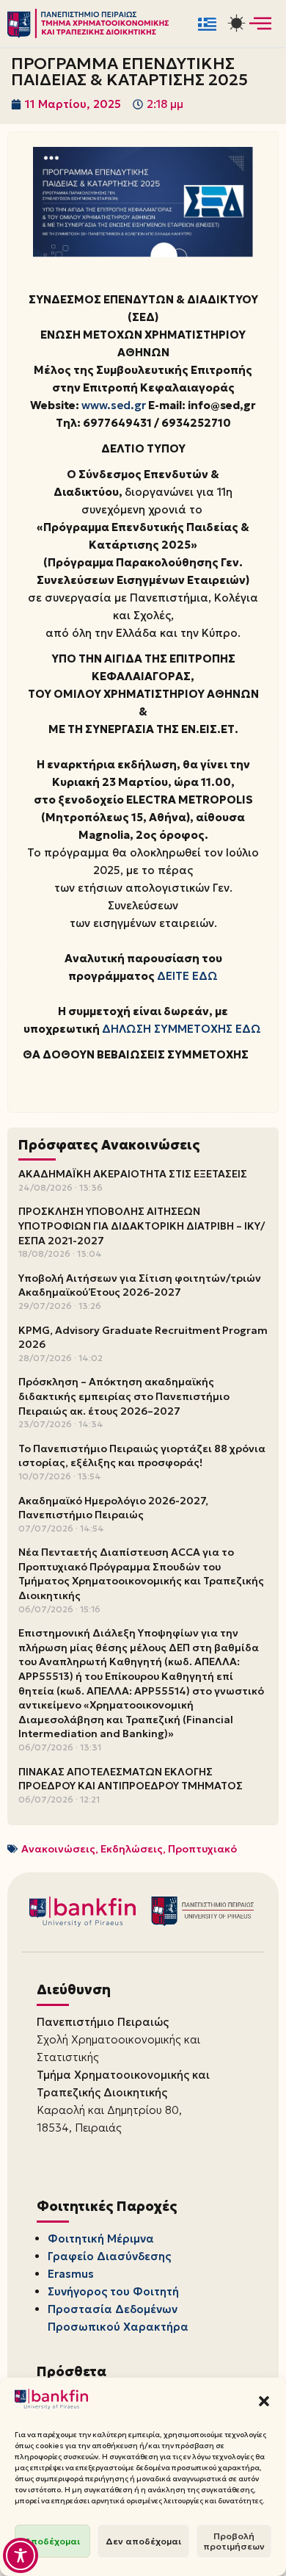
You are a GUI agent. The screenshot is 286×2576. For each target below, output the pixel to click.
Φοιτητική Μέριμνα (101, 2238)
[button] (264, 2401)
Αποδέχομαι (52, 2541)
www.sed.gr (114, 405)
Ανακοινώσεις (58, 1849)
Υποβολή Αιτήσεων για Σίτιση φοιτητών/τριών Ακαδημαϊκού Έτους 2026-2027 (140, 1285)
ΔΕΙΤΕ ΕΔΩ (187, 976)
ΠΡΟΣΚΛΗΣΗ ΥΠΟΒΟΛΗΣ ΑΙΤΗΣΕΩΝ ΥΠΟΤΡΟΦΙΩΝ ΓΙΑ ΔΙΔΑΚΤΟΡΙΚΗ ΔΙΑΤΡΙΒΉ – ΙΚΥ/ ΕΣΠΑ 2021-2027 (142, 1226)
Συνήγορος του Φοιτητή (113, 2291)
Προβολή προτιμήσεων (234, 2541)
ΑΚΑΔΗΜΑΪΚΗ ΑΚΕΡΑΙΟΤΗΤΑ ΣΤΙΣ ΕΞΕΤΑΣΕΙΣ (133, 1174)
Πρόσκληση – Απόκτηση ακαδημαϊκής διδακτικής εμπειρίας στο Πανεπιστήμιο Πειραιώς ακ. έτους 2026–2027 (124, 1396)
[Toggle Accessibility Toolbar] (21, 2555)
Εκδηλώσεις (132, 1849)
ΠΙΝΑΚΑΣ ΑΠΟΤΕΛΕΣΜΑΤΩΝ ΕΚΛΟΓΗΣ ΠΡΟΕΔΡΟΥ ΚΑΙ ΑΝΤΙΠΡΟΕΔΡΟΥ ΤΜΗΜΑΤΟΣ (131, 1779)
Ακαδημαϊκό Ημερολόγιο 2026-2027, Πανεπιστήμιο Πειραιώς (113, 1508)
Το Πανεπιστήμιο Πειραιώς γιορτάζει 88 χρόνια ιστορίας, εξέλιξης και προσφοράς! (142, 1456)
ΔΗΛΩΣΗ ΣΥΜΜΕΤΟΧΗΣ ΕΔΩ (181, 1029)
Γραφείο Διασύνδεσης (109, 2256)
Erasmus (71, 2274)
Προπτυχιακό (202, 1849)
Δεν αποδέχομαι (143, 2541)
